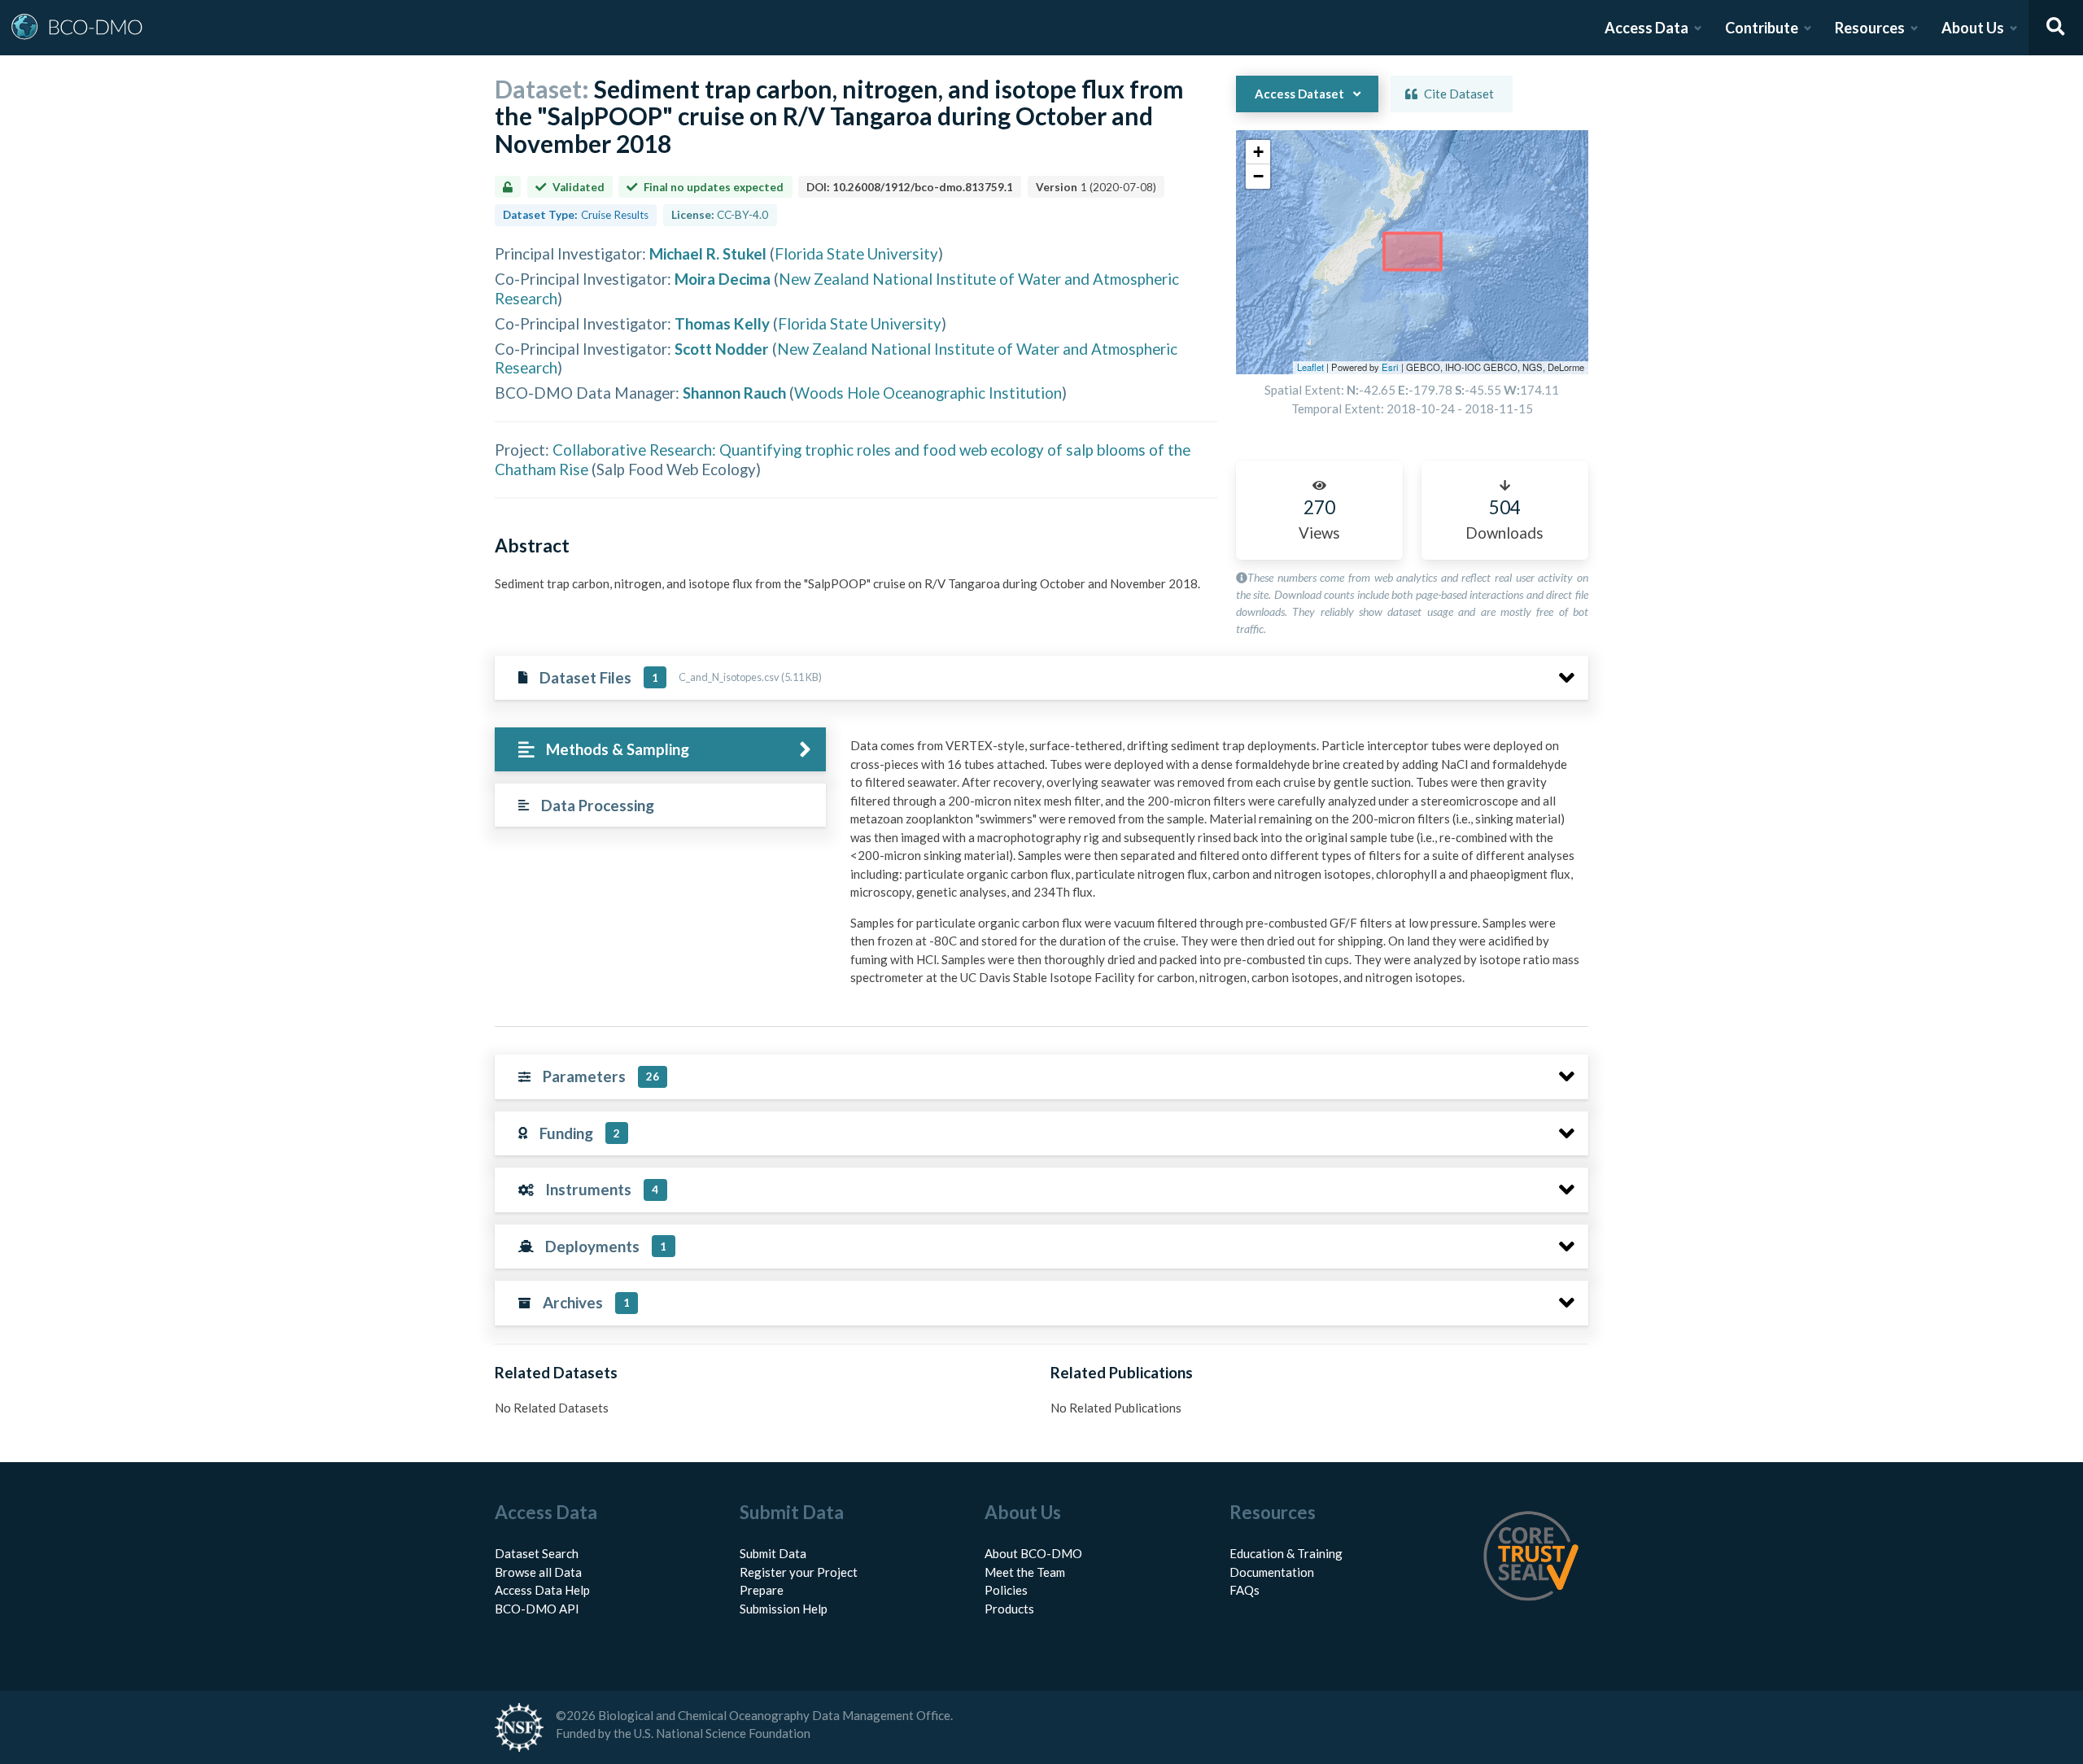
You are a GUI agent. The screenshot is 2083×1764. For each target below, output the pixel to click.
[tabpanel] (1215, 868)
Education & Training (1286, 1553)
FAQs (1245, 1590)
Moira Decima (723, 279)
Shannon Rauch (734, 393)
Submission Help (784, 1609)
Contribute (1762, 28)
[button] (1258, 152)
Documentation (1272, 1572)
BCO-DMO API (537, 1609)
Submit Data (773, 1553)
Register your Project (799, 1572)
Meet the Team (1025, 1572)
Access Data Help (542, 1590)
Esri (1390, 367)
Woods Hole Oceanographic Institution (928, 393)
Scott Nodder (722, 349)
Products (1009, 1609)
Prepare (762, 1590)
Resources (1870, 28)
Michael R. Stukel (708, 253)
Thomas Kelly (722, 323)
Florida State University (856, 253)
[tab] (660, 750)
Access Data (1646, 28)
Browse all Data (538, 1572)
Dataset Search (537, 1553)
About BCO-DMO (1033, 1553)
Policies (1006, 1590)
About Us (1973, 28)
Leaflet (1310, 367)
